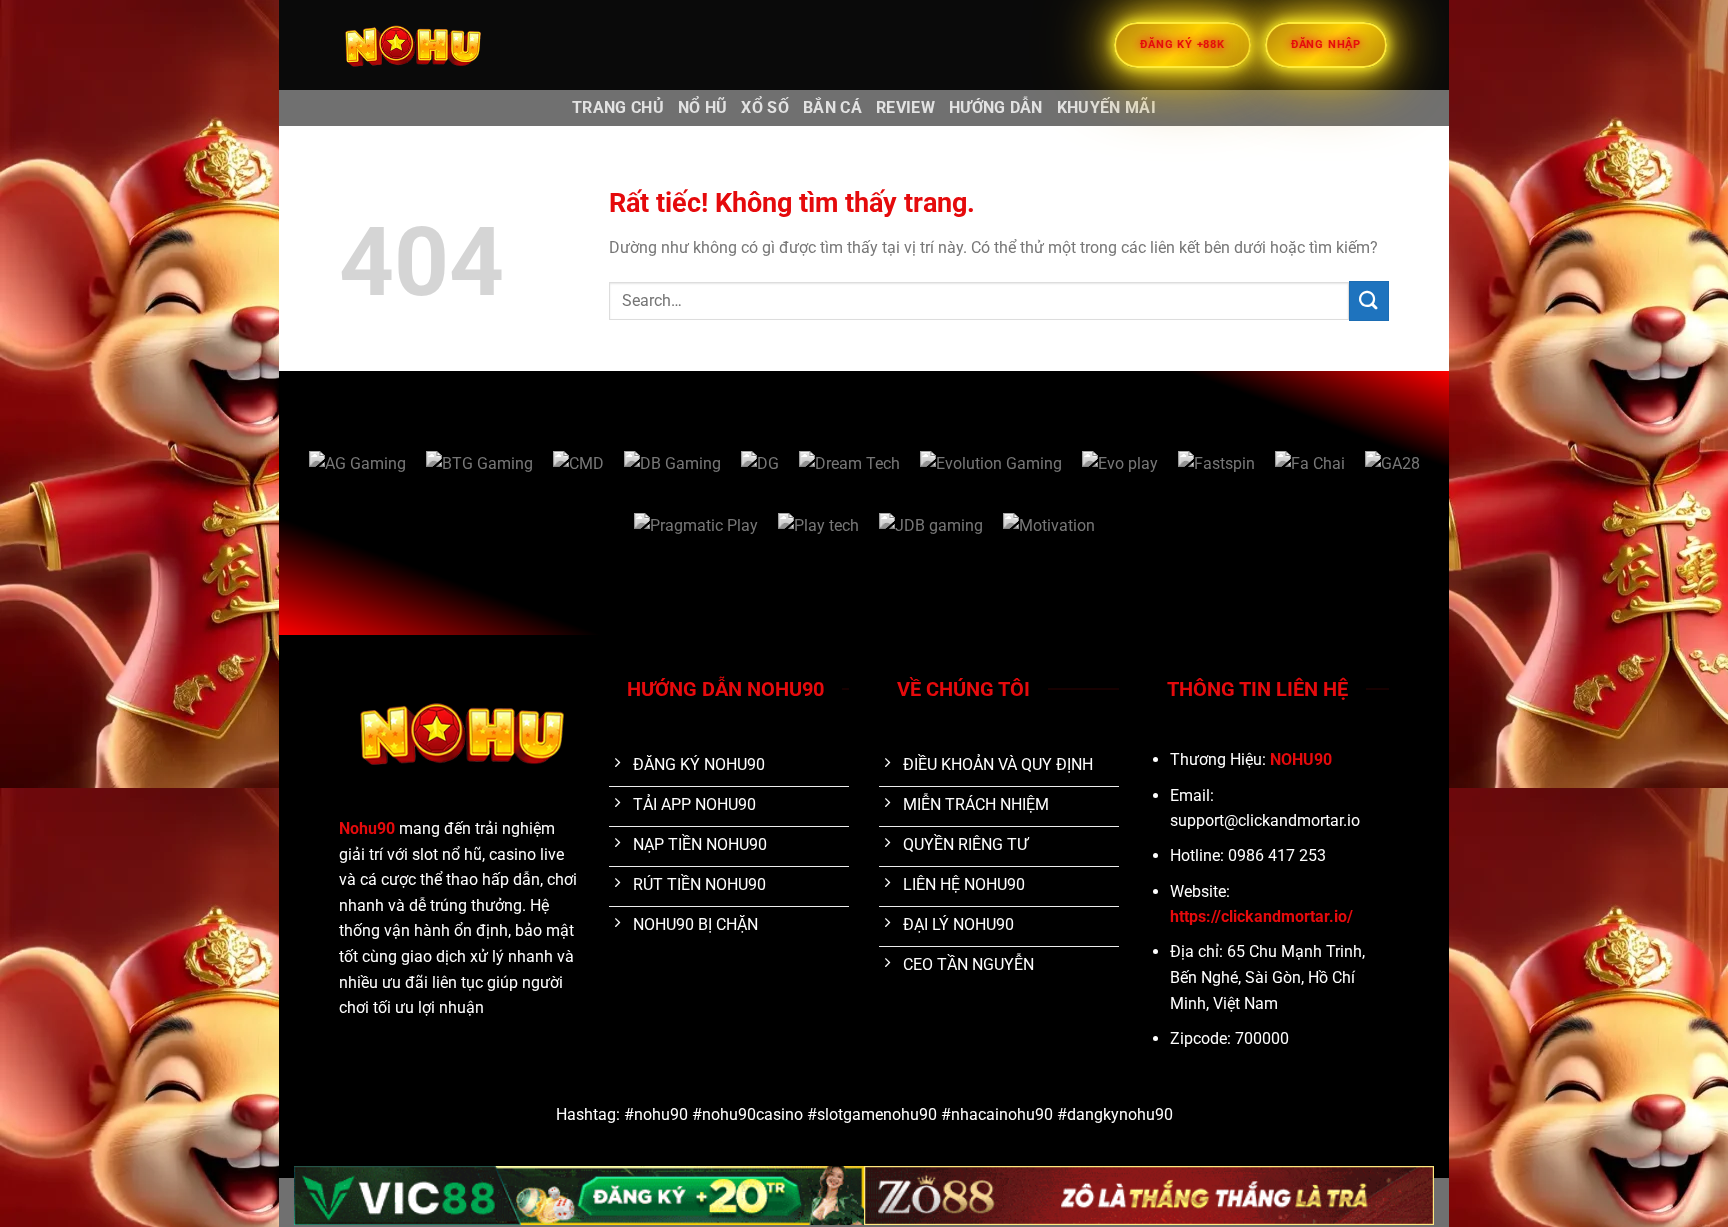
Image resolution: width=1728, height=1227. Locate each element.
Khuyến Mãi (1106, 107)
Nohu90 (367, 828)
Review (905, 107)
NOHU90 (1301, 759)
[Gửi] (1369, 300)
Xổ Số (765, 107)
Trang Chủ (618, 107)
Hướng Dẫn (996, 107)
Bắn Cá (832, 107)
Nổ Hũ (703, 107)
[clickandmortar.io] (439, 45)
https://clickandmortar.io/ (1261, 916)
